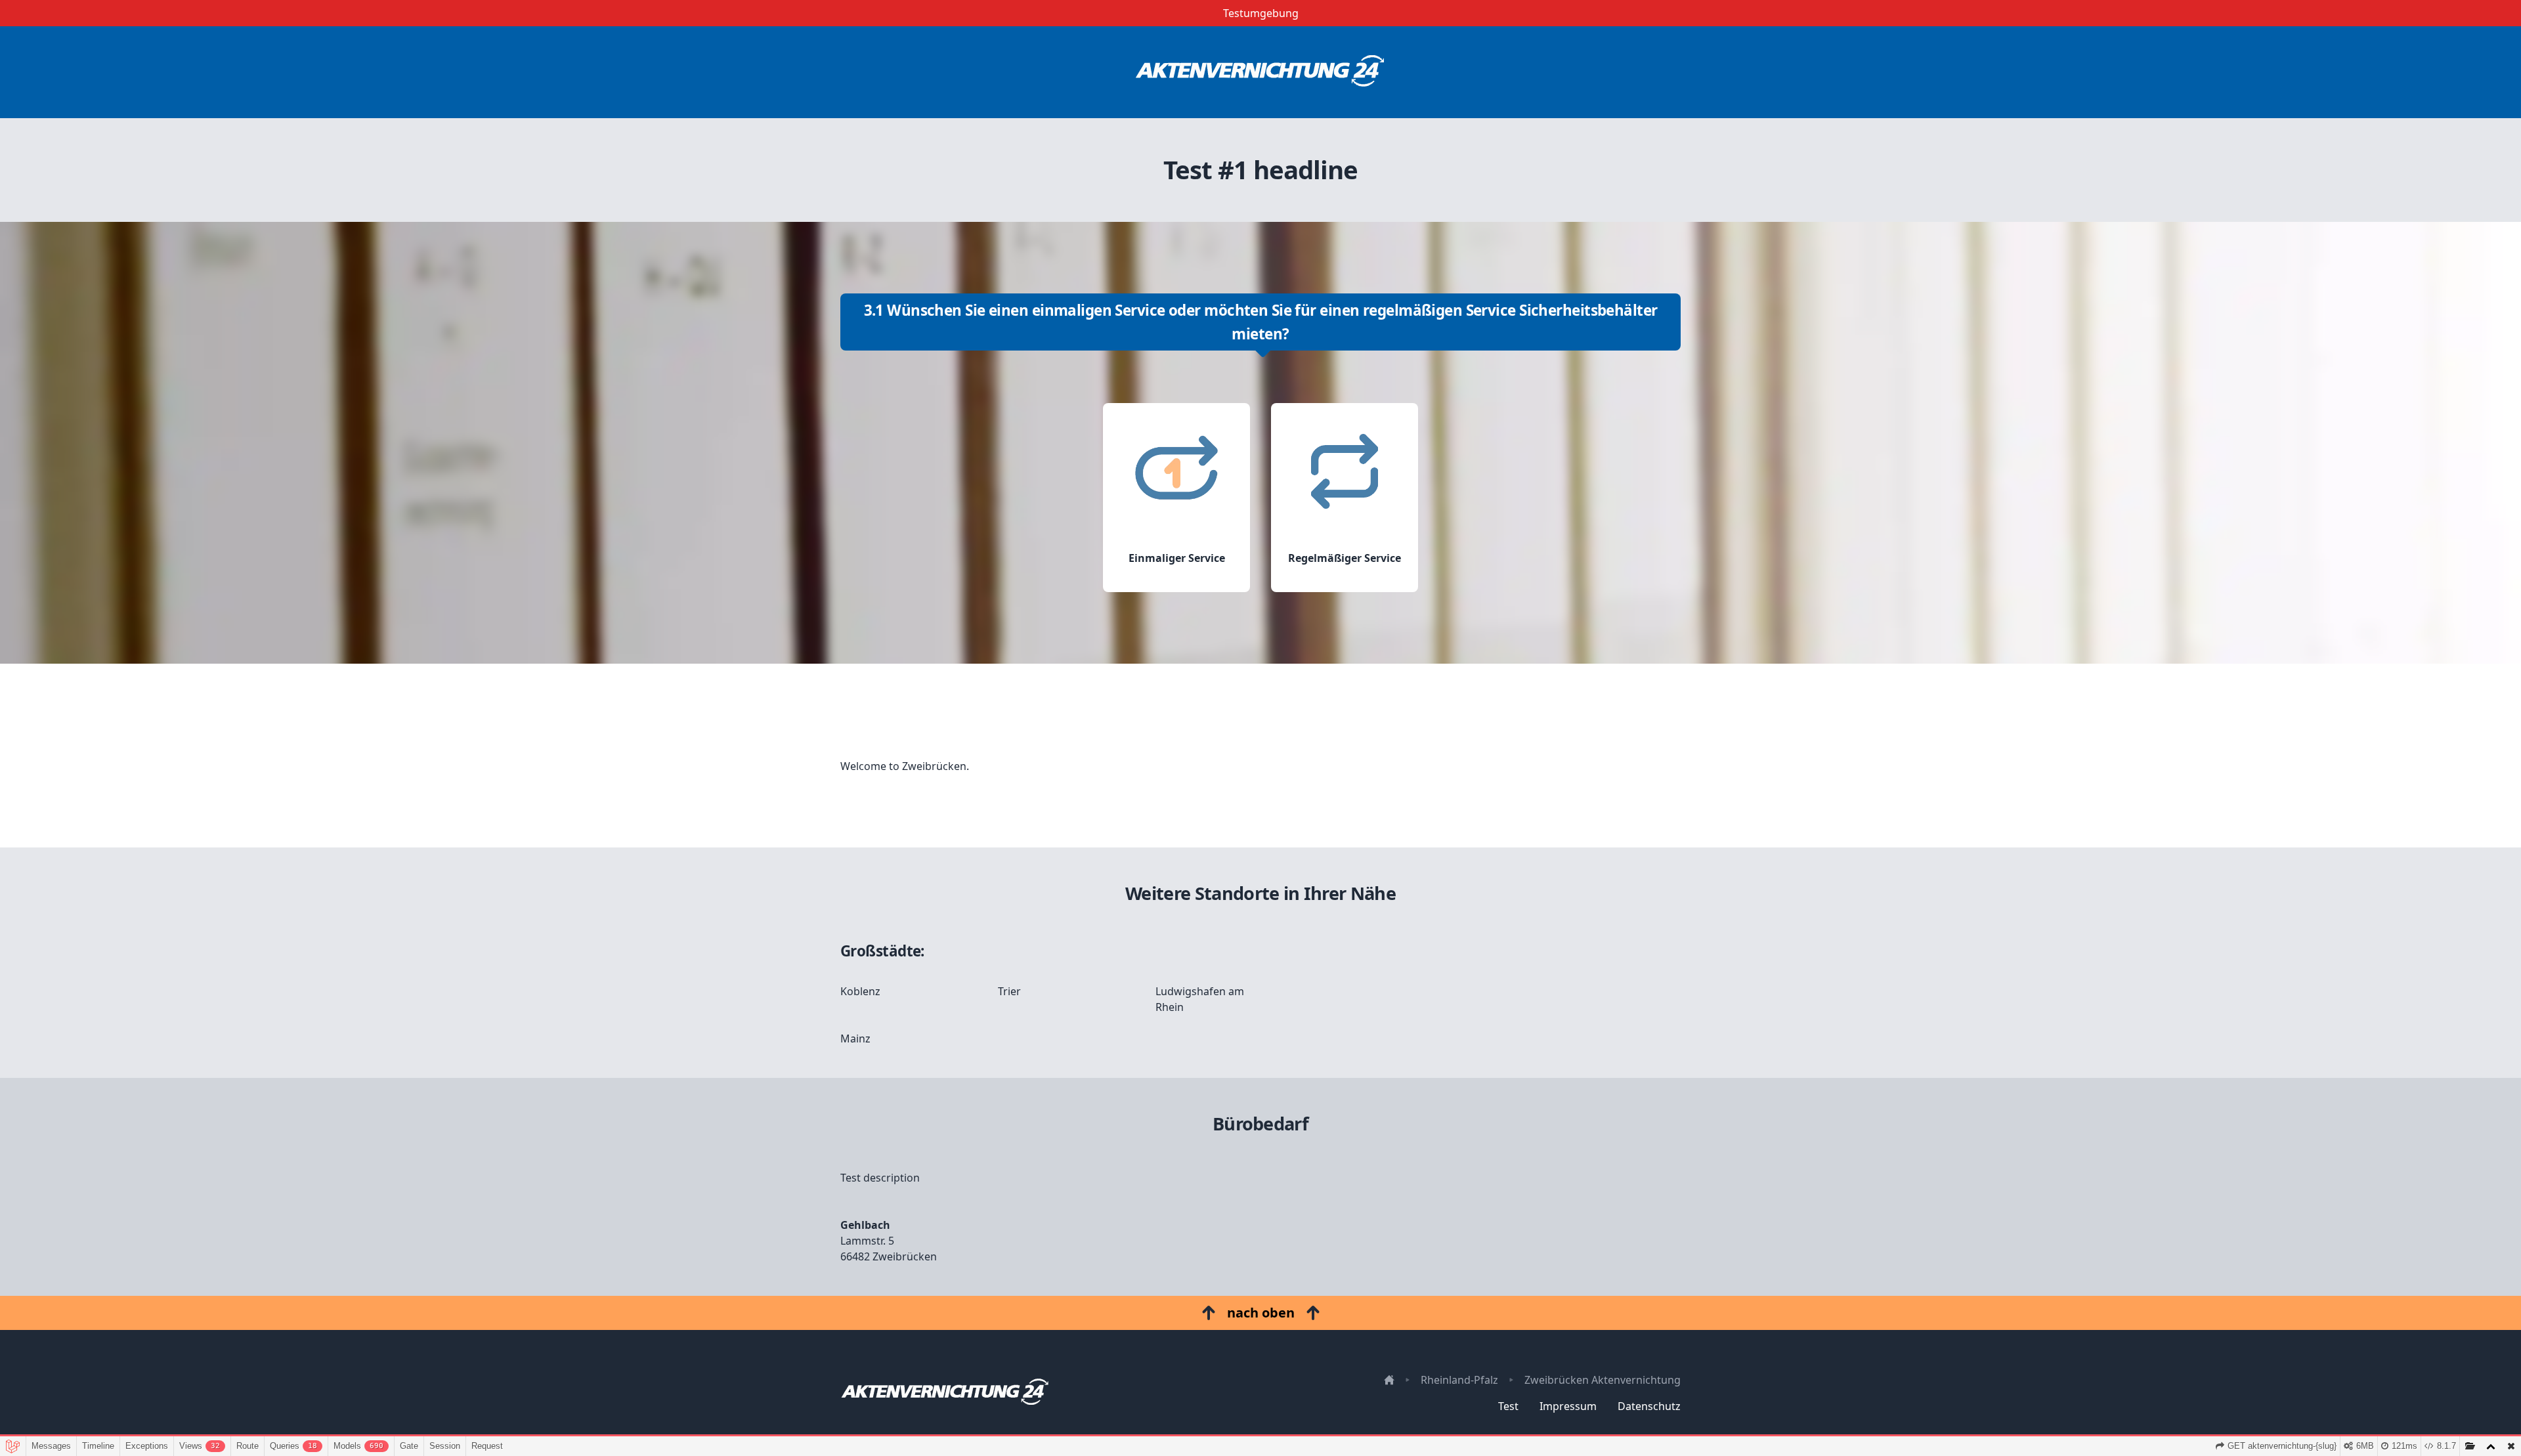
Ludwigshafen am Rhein (1200, 999)
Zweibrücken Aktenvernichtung (1603, 1380)
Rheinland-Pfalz (1459, 1380)
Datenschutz (1649, 1406)
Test (1508, 1406)
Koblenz (860, 991)
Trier (1009, 991)
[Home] (1260, 72)
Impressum (1568, 1406)
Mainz (855, 1038)
